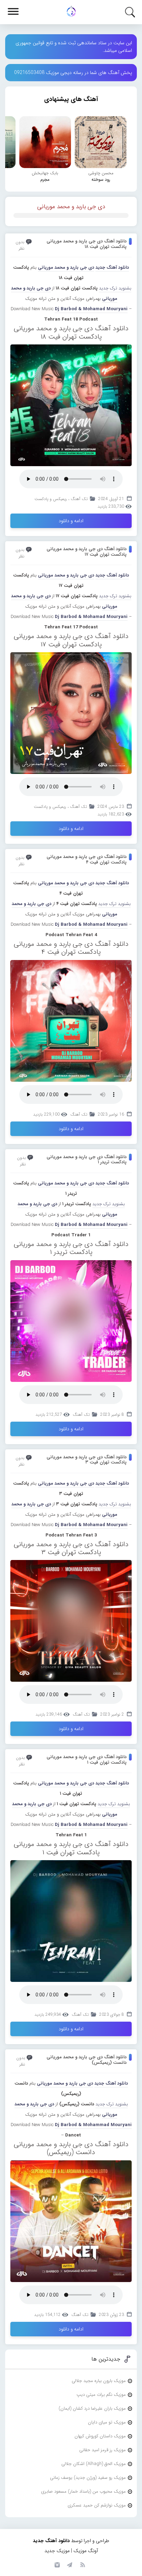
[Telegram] (69, 2564)
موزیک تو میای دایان (107, 2422)
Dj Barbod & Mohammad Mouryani (93, 2125)
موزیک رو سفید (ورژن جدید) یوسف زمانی (88, 2478)
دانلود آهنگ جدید (112, 267)
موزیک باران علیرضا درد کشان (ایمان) (92, 2408)
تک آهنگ (79, 499)
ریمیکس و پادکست (51, 499)
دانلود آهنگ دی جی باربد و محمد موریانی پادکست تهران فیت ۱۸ (87, 244)
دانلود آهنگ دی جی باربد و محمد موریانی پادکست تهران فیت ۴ (87, 860)
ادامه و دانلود (71, 521)
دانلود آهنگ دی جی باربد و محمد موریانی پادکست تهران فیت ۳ (87, 1460)
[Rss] (82, 2564)
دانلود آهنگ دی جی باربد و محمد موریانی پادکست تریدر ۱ (87, 1160)
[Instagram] (56, 2564)
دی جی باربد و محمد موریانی (71, 207)
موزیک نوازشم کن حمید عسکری (97, 2505)
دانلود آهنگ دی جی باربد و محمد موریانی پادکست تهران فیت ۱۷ (87, 552)
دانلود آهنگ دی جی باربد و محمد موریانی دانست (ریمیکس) (87, 2060)
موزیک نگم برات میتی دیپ (101, 2395)
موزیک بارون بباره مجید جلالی (99, 2381)
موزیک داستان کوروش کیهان (100, 2436)
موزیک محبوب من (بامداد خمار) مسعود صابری (83, 2491)
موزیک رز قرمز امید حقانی (103, 2450)
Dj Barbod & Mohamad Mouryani (91, 309)
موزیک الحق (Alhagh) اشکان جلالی (94, 2464)
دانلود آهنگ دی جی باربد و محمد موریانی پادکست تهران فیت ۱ (87, 1760)
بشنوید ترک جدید (115, 288)
